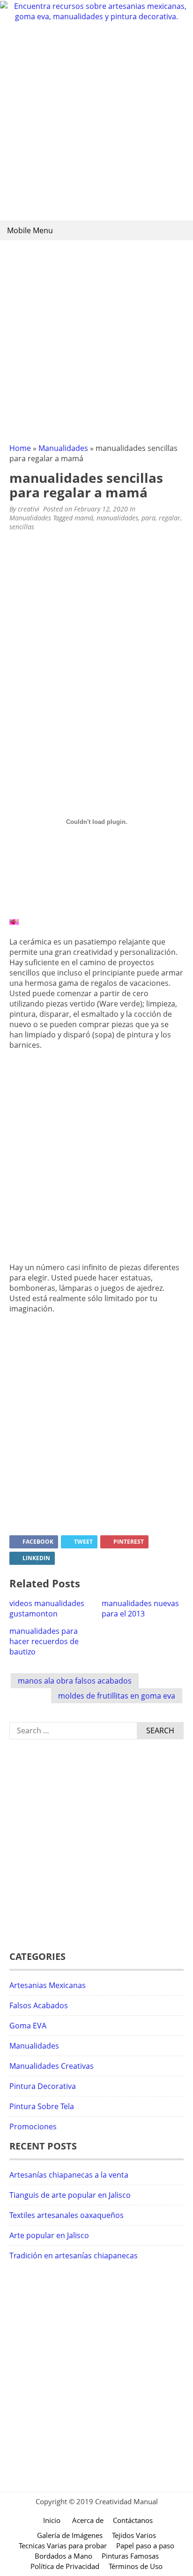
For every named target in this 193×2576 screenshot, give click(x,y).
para (148, 518)
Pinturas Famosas (130, 2556)
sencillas (22, 527)
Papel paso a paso (145, 2546)
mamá (84, 518)
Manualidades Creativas (52, 2066)
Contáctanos (133, 2520)
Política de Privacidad (65, 2566)
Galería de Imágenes (70, 2535)
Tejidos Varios (134, 2535)
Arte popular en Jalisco (49, 2235)
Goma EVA (28, 2026)
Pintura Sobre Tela (42, 2106)
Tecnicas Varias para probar (63, 2546)
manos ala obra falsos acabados (75, 1681)
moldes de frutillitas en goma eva (117, 1696)
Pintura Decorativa (43, 2086)
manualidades (117, 518)
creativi (29, 509)
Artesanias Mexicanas (48, 1985)
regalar (170, 518)
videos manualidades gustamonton (47, 1608)
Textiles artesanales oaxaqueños (67, 2215)
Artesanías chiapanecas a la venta (69, 2175)
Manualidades (63, 448)
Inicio (52, 2520)
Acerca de (88, 2520)
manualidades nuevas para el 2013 (140, 1608)
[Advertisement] (96, 123)
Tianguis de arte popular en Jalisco (70, 2195)
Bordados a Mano (63, 2556)
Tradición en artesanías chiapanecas (74, 2256)
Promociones (33, 2126)
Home (20, 448)
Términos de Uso (136, 2566)
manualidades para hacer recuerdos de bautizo (44, 1641)
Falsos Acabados (39, 2005)
